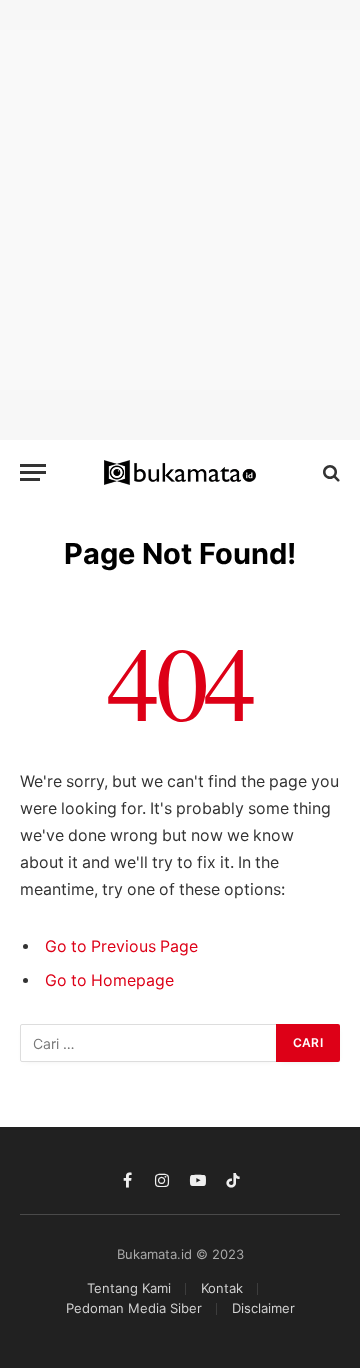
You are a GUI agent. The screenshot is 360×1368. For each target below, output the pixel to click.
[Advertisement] (180, 210)
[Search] (329, 472)
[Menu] (33, 472)
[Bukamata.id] (180, 473)
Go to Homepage (109, 980)
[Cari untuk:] (149, 1043)
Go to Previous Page (121, 946)
